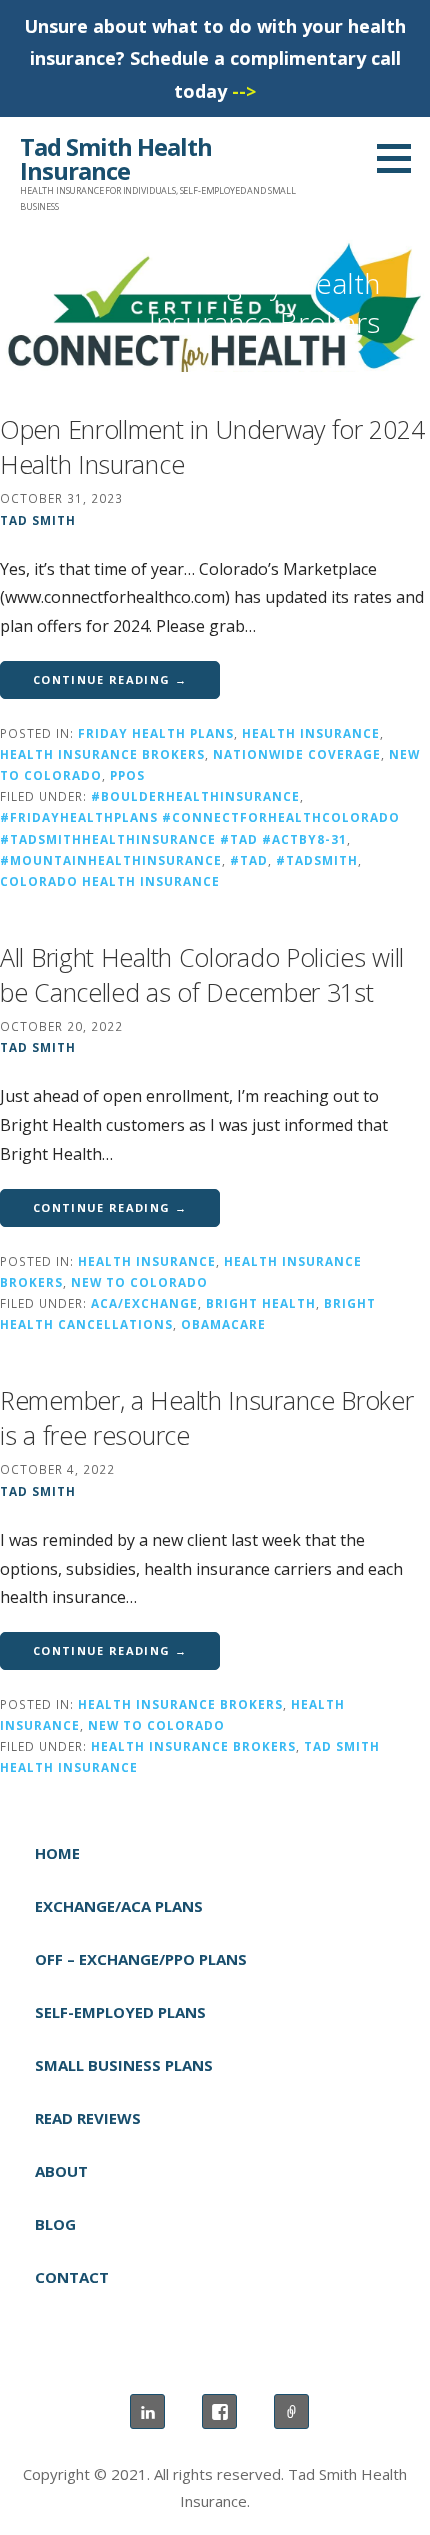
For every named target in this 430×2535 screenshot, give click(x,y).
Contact (72, 2277)
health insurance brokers (193, 1746)
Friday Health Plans (156, 733)
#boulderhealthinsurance (195, 796)
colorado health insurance (110, 881)
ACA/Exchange (144, 1303)
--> (244, 91)
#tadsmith (317, 860)
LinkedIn (147, 2411)
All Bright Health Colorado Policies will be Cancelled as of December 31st (202, 974)
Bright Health (261, 1303)
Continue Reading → (110, 679)
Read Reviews (88, 2118)
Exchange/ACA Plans (119, 1906)
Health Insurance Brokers (102, 754)
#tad (249, 860)
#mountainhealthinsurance (111, 860)
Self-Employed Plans (120, 2012)
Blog (55, 2224)
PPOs (127, 775)
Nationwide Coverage (297, 754)
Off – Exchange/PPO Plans (141, 1959)
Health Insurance (311, 733)
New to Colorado (139, 1282)
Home (57, 1853)
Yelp (291, 2411)
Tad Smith (38, 520)
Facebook (219, 2411)
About (61, 2171)
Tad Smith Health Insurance (116, 158)
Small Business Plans (124, 2065)
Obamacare (223, 1324)
